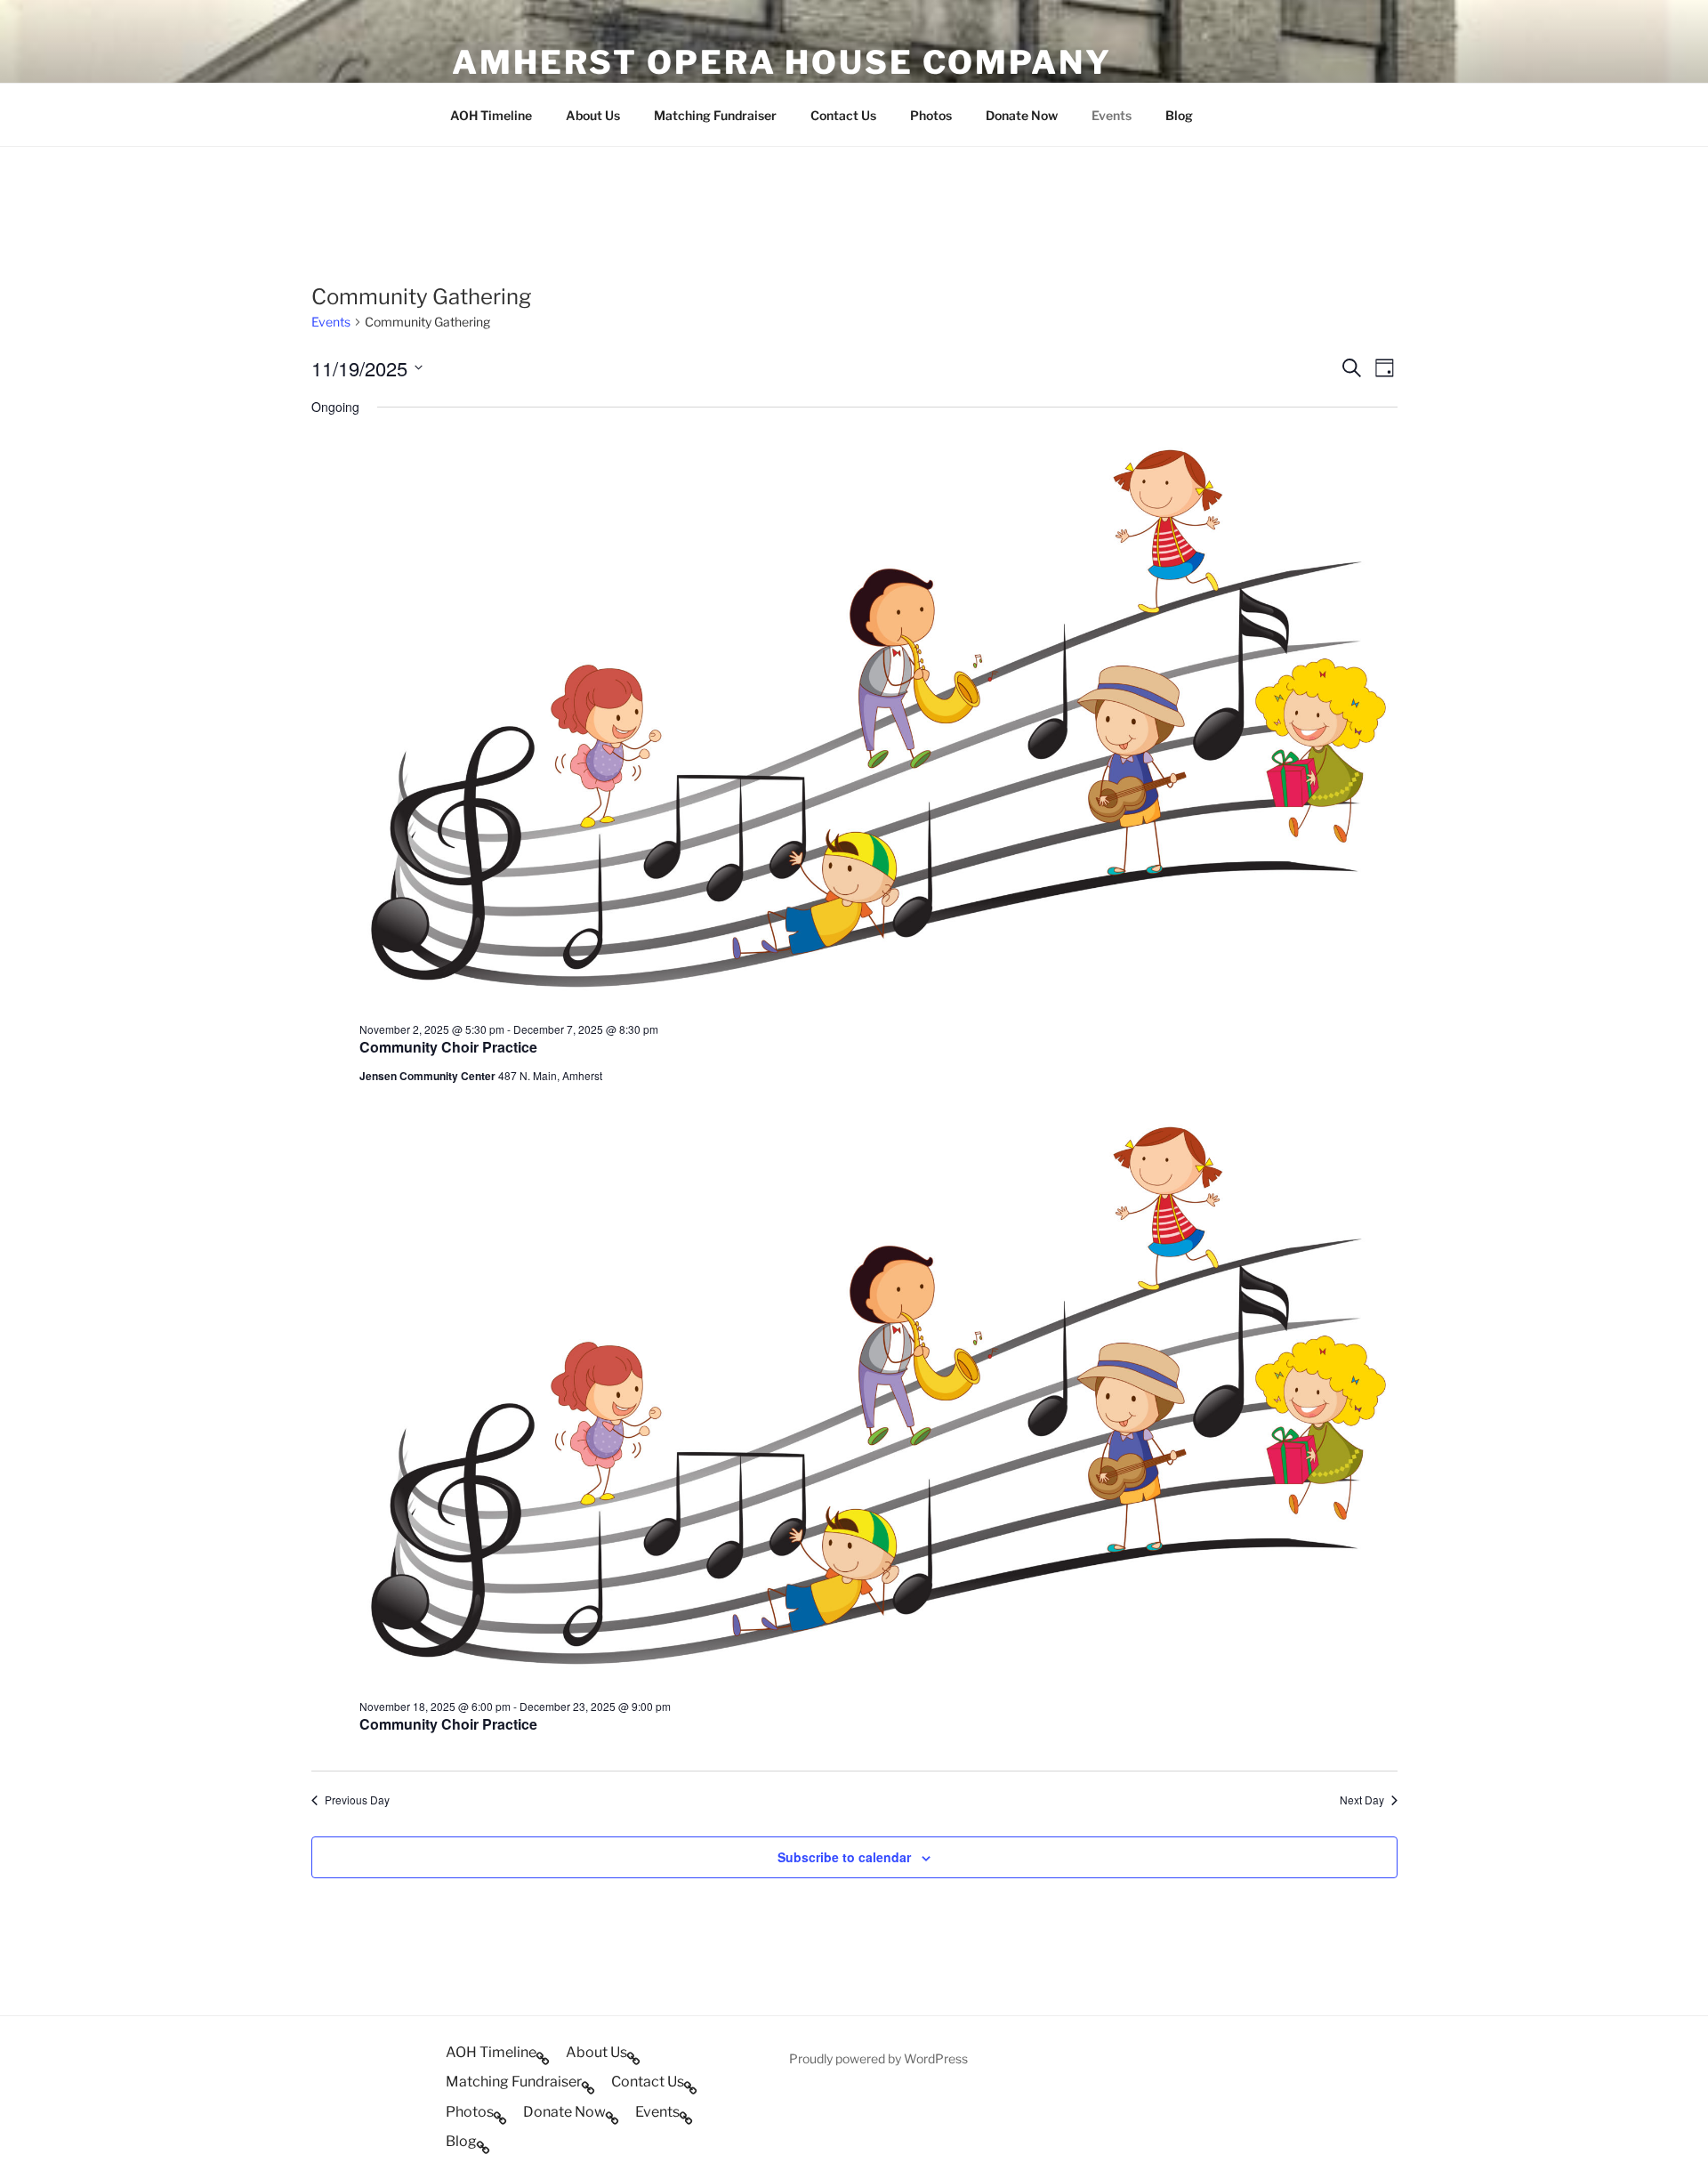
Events (1112, 115)
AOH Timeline (491, 115)
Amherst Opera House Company (782, 62)
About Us (593, 115)
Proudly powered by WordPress (878, 2058)
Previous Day (357, 1800)
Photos (931, 115)
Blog (1179, 115)
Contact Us (843, 115)
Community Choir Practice (448, 1047)
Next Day (1362, 1800)
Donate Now (1022, 115)
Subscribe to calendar (844, 1857)
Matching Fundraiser (715, 115)
